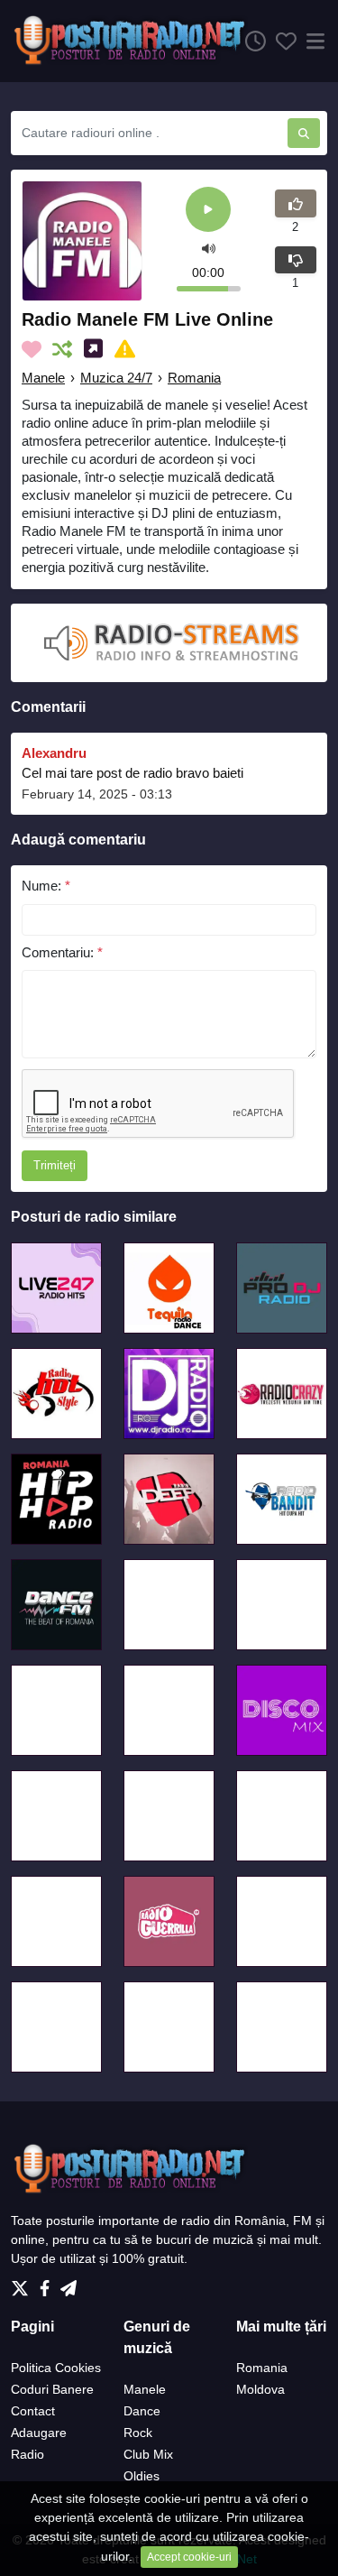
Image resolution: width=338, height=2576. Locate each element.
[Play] (208, 211)
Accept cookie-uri (189, 2557)
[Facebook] (48, 2283)
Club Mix (148, 2454)
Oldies (142, 2476)
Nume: (46, 886)
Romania (194, 378)
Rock (138, 2433)
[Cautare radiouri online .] (304, 133)
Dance (142, 2411)
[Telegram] (69, 2283)
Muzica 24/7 (116, 378)
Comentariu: (62, 952)
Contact (33, 2411)
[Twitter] (23, 2283)
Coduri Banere (52, 2389)
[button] (209, 248)
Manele (43, 378)
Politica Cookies (56, 2368)
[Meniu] (312, 42)
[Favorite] (281, 42)
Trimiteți (55, 1165)
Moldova (260, 2389)
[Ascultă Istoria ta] (251, 42)
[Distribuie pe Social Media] (97, 349)
